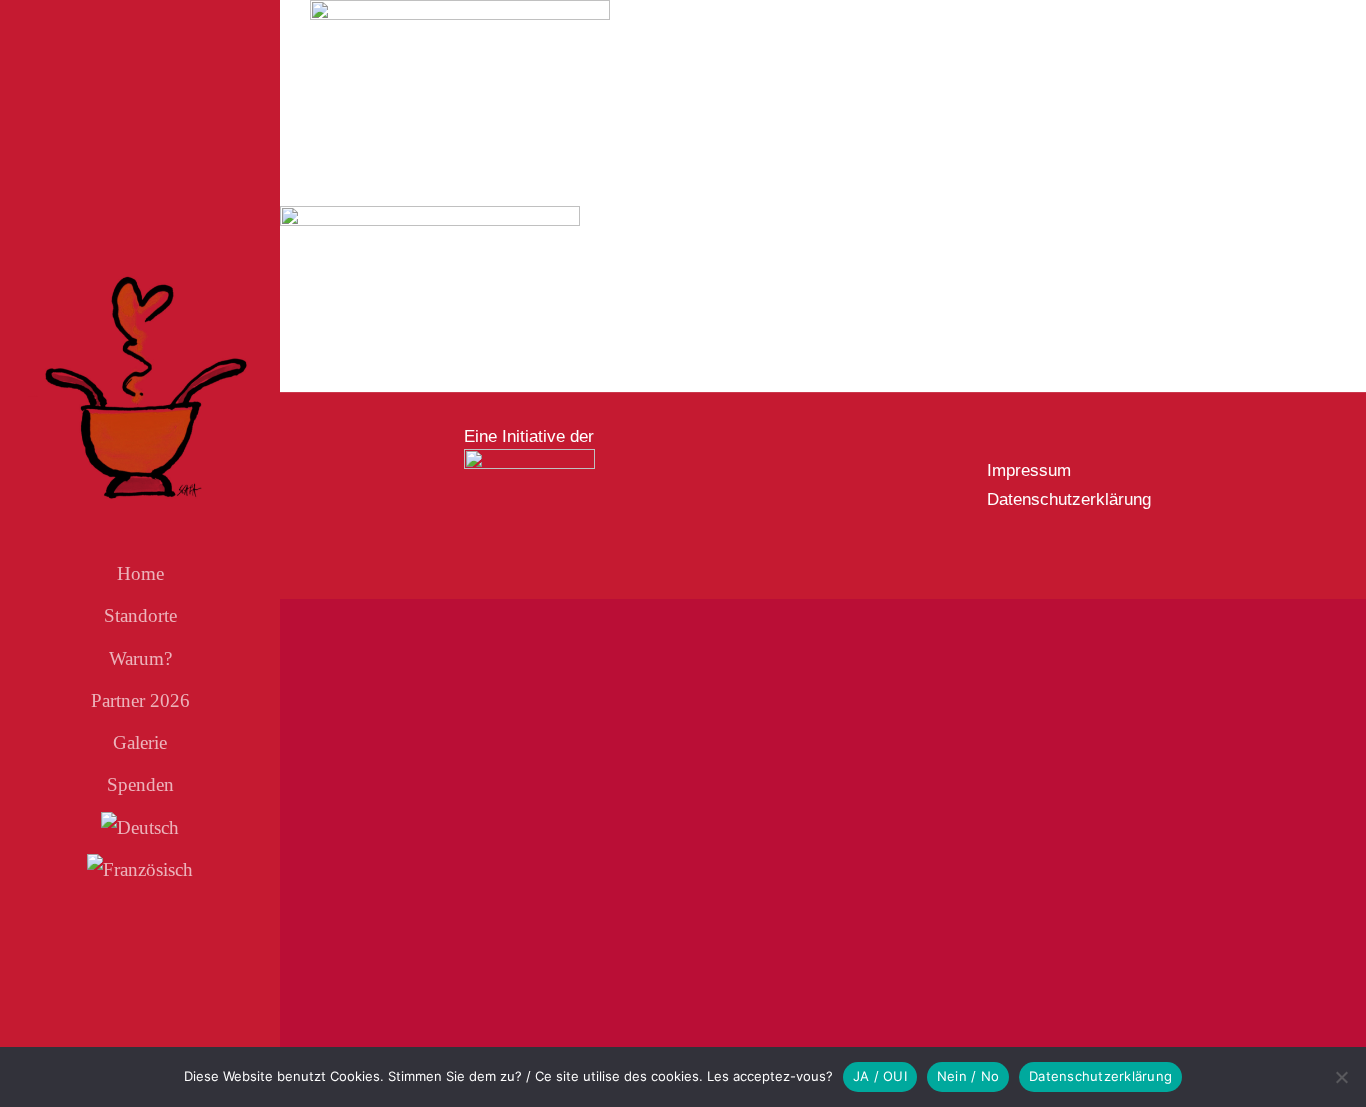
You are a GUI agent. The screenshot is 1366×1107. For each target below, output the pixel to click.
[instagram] (123, 974)
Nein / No (968, 1076)
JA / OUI (880, 1076)
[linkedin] (191, 974)
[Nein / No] (1341, 1077)
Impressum (1029, 470)
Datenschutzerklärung (1069, 499)
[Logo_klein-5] (529, 457)
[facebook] (89, 974)
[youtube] (157, 974)
